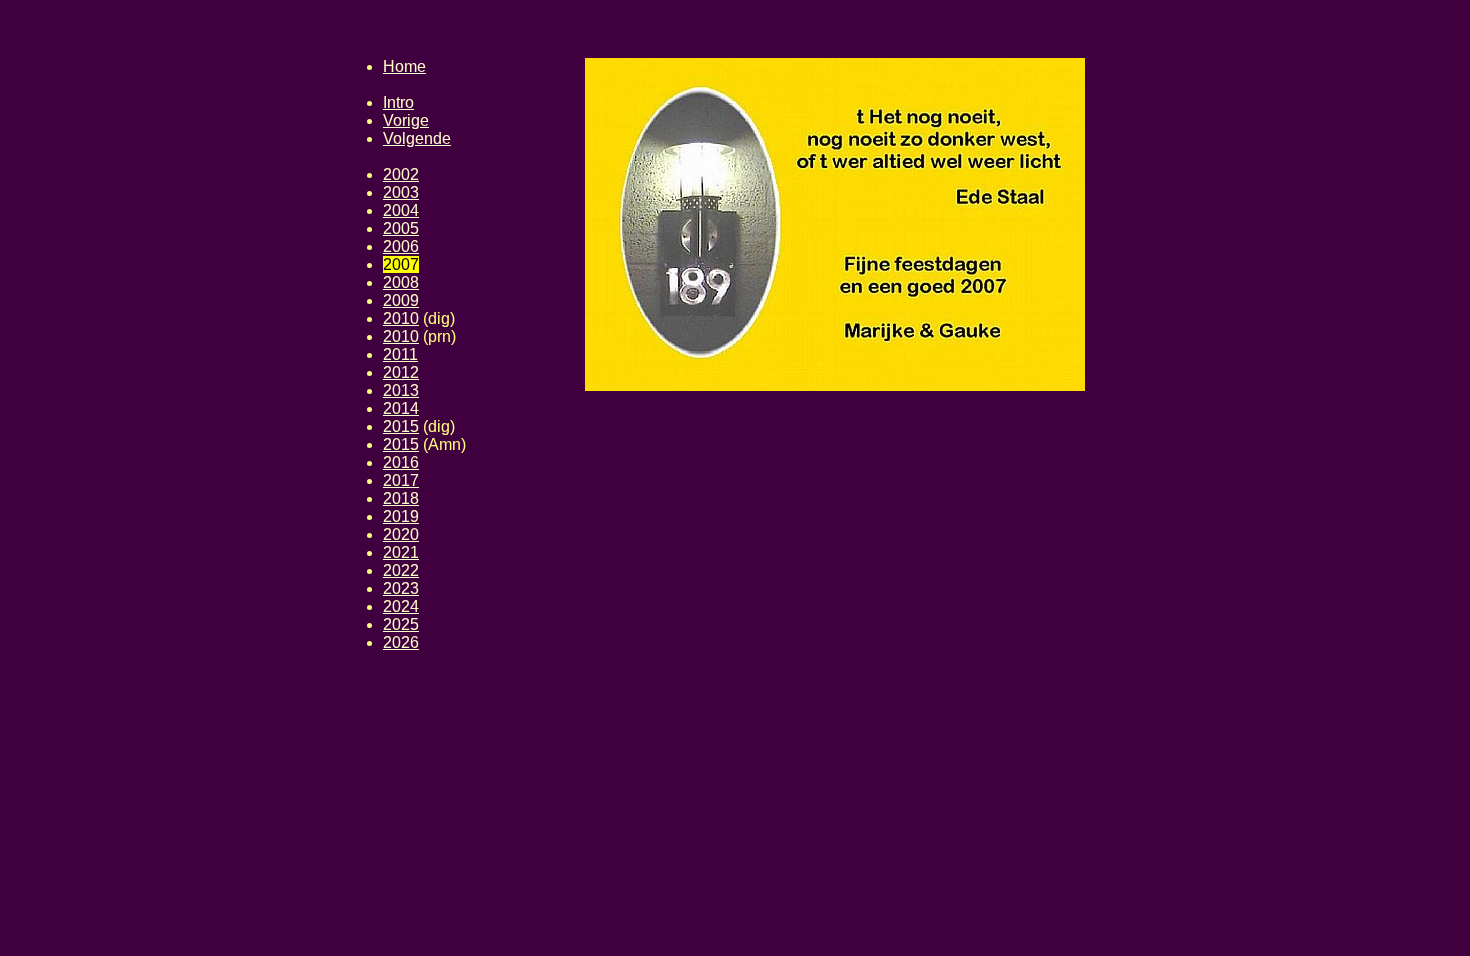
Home (404, 66)
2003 (401, 192)
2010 (401, 318)
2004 (401, 210)
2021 (401, 552)
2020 (401, 534)
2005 (401, 228)
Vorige (406, 120)
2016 (401, 462)
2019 (401, 516)
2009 (401, 300)
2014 (401, 408)
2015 (401, 426)
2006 (401, 246)
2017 (401, 480)
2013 (401, 390)
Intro (398, 102)
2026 (401, 642)
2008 (401, 282)
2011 (400, 354)
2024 (401, 606)
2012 (401, 372)
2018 (401, 498)
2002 (401, 174)
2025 (401, 624)
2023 (401, 588)
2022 (401, 570)
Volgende (417, 138)
